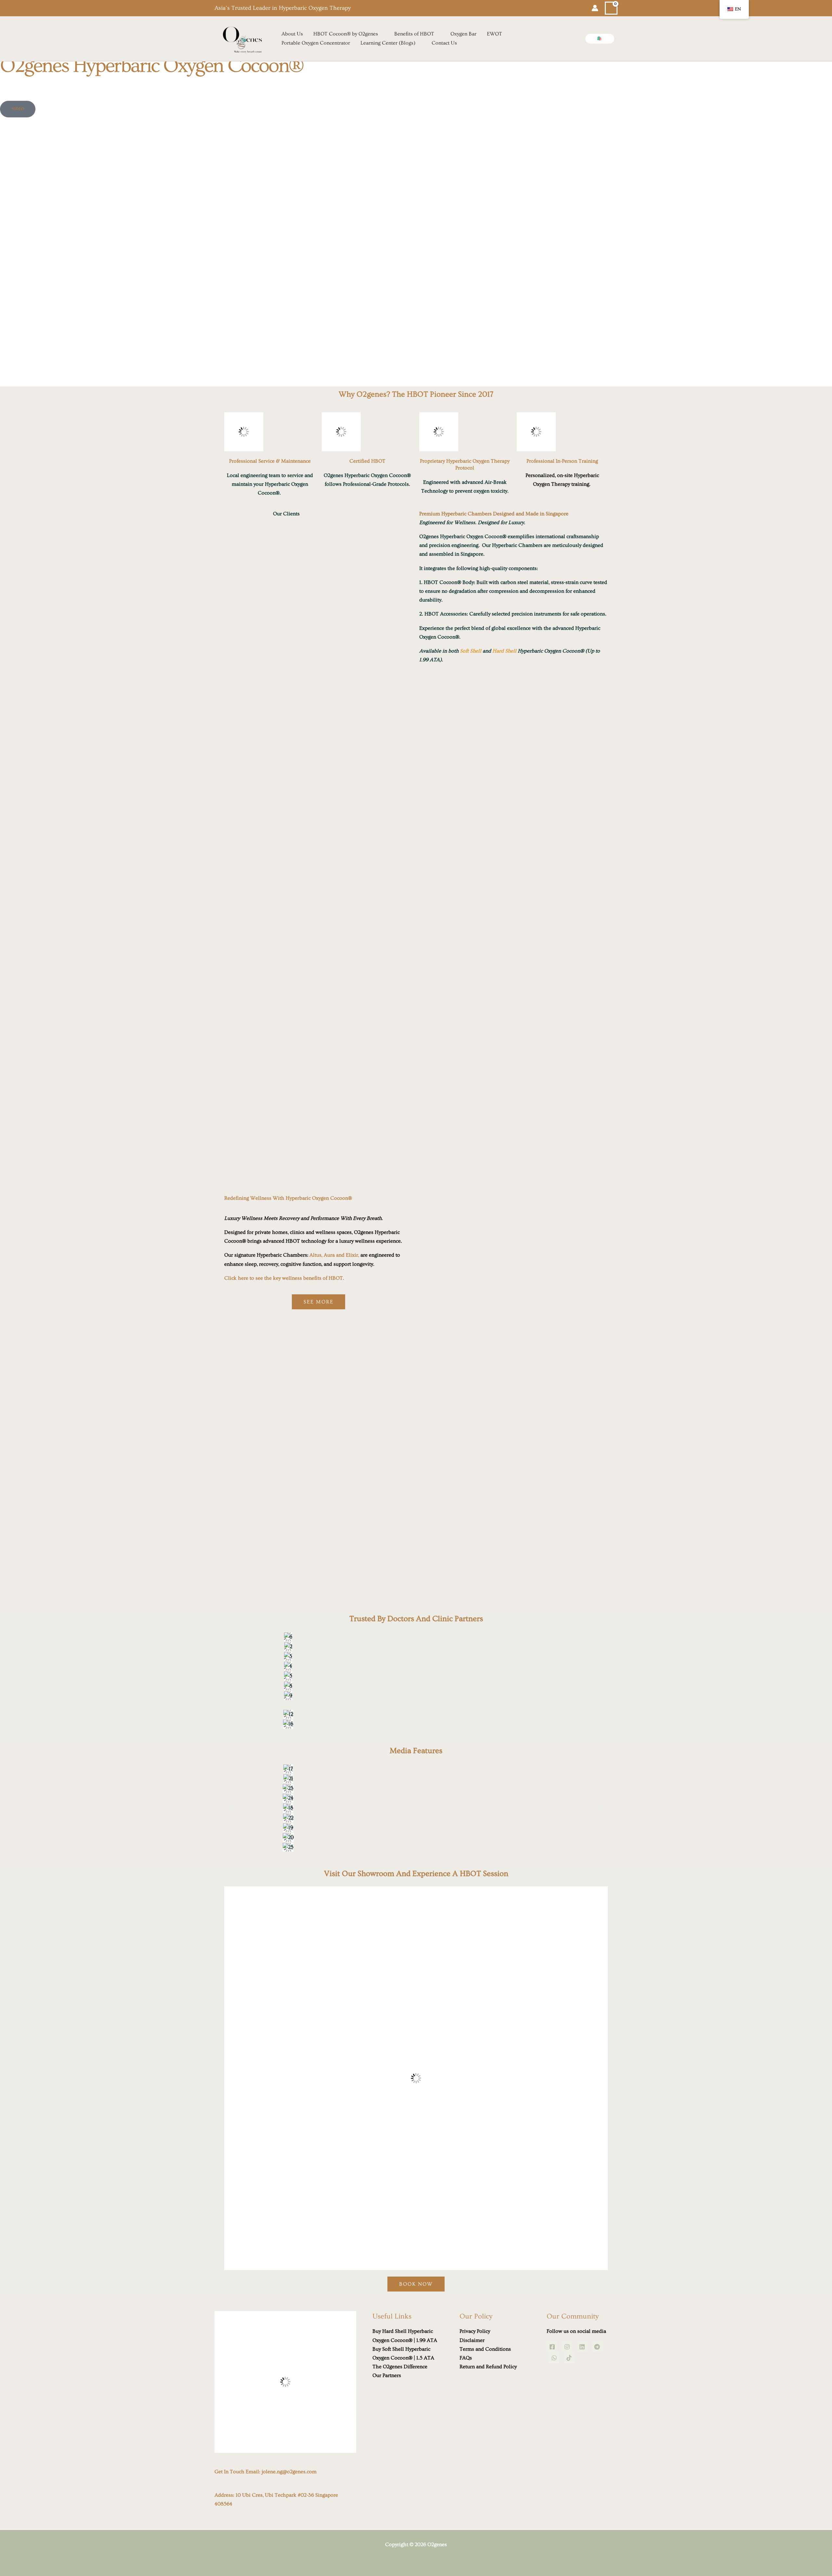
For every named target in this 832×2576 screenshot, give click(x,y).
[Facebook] (552, 2347)
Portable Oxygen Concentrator (316, 43)
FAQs (466, 2358)
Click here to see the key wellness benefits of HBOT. (284, 1278)
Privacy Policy (475, 2331)
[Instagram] (567, 2347)
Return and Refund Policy (488, 2367)
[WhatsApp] (554, 2358)
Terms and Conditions (485, 2349)
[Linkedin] (582, 2347)
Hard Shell (504, 651)
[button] (600, 39)
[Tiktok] (569, 2358)
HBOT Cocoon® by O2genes (346, 34)
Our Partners (387, 2375)
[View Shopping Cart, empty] (611, 8)
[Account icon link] (595, 8)
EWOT (494, 34)
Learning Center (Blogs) (388, 43)
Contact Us (444, 43)
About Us (292, 34)
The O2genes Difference (400, 2367)
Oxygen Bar (463, 34)
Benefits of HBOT (414, 34)
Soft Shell (471, 651)
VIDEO (18, 109)
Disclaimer (472, 2340)
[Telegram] (597, 2347)
